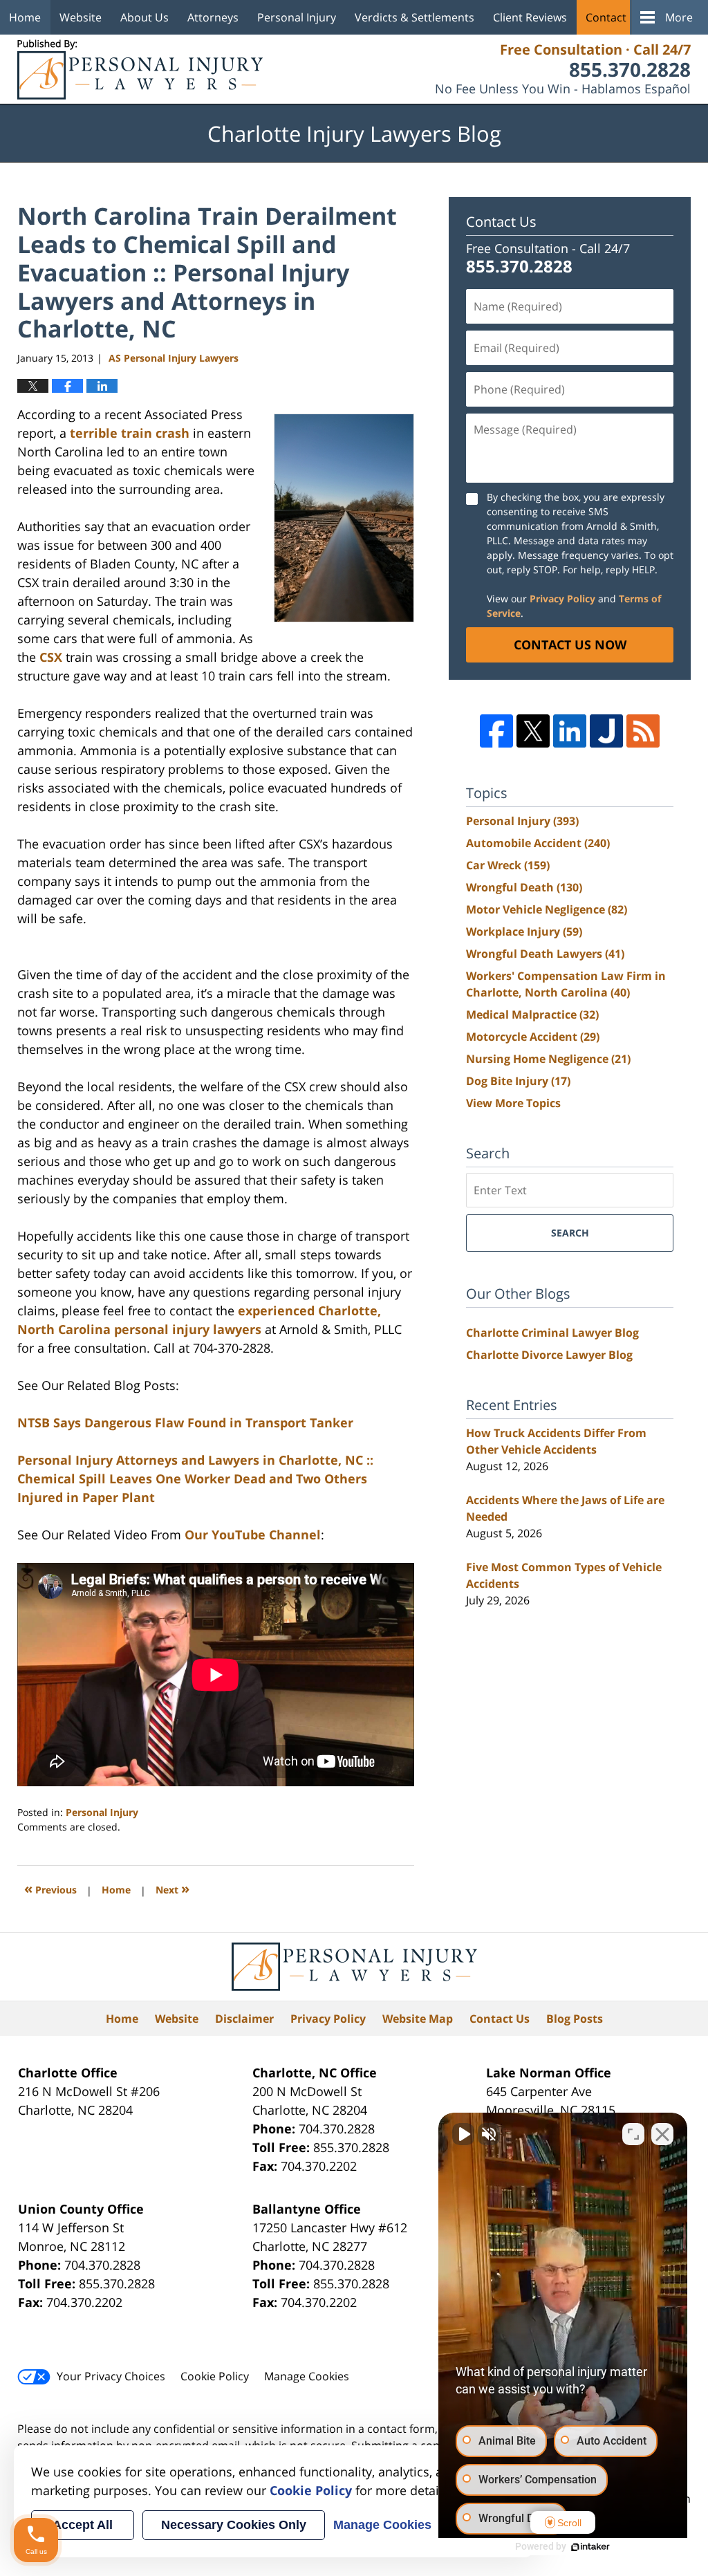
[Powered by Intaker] (590, 2547)
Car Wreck (508, 865)
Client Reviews (530, 17)
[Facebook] (496, 731)
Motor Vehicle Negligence (547, 909)
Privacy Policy (562, 599)
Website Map (418, 2019)
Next (173, 1888)
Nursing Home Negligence (548, 1059)
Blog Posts (575, 2019)
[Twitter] (533, 731)
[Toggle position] (633, 2134)
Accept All (83, 2525)
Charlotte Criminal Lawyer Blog (552, 1333)
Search (570, 1233)
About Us (145, 17)
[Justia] (606, 731)
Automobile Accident (538, 843)
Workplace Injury (524, 932)
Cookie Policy (215, 2376)
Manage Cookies (307, 2376)
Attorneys (213, 17)
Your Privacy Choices (111, 2376)
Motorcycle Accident (533, 1037)
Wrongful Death (524, 887)
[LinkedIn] (570, 731)
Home (25, 17)
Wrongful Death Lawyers (545, 954)
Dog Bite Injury (518, 1081)
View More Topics (513, 1103)
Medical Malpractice (532, 1014)
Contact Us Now (570, 645)
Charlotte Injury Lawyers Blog (140, 70)
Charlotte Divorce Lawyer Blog (549, 1355)
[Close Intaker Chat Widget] (662, 2134)
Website (81, 17)
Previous (50, 1888)
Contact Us (614, 17)
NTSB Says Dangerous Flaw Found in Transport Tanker (185, 1423)
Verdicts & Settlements (414, 17)
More (679, 17)
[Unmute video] (463, 2134)
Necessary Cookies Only (234, 2525)
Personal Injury (297, 17)
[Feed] (643, 731)
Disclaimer (244, 2019)
